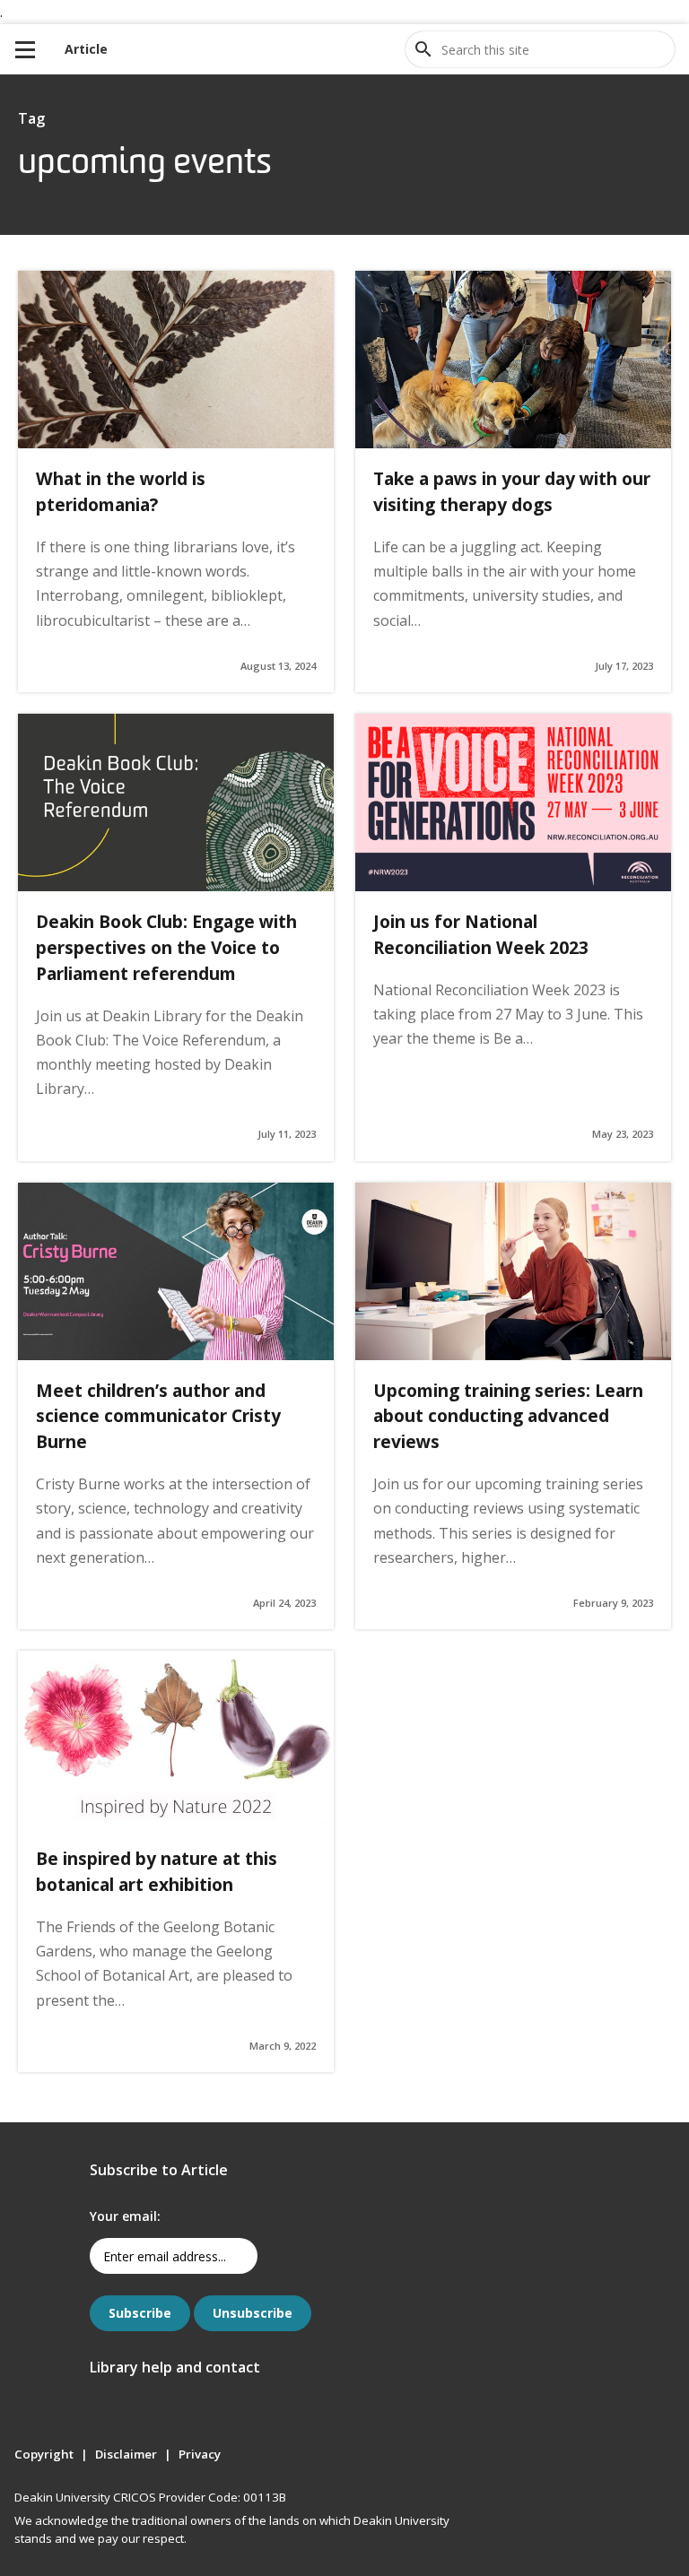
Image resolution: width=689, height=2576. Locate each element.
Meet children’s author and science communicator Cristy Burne (158, 1416)
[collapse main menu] (25, 49)
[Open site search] (423, 49)
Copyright (44, 2454)
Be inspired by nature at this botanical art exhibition (157, 1871)
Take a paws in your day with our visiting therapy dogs (512, 491)
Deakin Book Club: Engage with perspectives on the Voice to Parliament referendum (166, 947)
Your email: (125, 2216)
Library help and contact (175, 2367)
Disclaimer (126, 2454)
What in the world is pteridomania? (121, 491)
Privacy (200, 2454)
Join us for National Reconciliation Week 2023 (481, 934)
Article (86, 49)
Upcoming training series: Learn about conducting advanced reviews (508, 1416)
